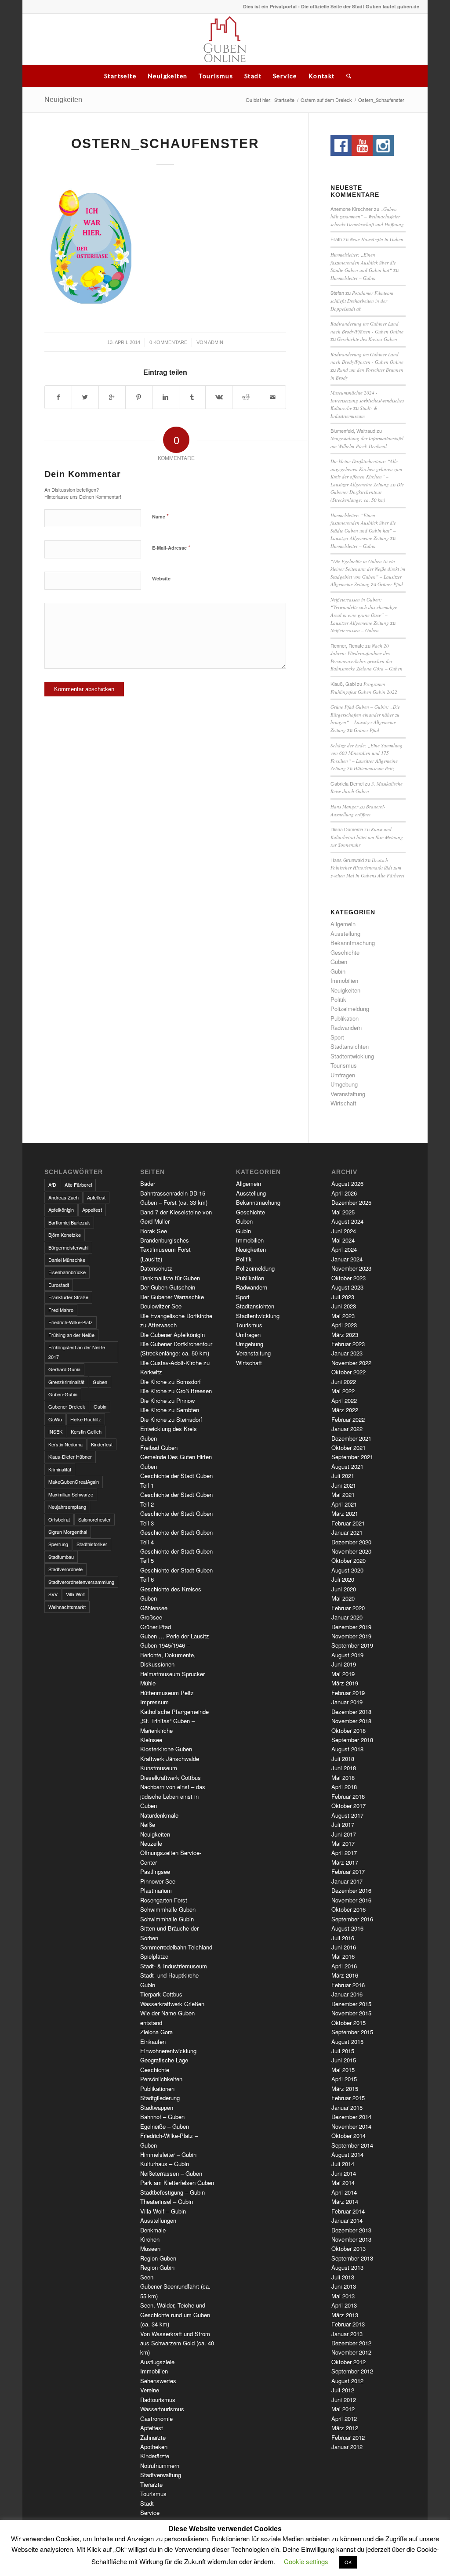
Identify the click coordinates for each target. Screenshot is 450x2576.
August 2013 (347, 2267)
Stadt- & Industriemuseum (174, 1966)
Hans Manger (344, 806)
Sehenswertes (158, 2381)
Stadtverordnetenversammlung (81, 1582)
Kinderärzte (155, 2456)
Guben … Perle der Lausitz (175, 1636)
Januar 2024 (347, 1259)
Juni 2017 (344, 1834)
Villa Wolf (75, 1594)
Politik (338, 999)
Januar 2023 (347, 1353)
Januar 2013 (347, 2334)
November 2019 (351, 1636)
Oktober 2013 (348, 2248)
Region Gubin (157, 2267)
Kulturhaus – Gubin (165, 2164)
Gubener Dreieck (67, 1406)
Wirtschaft (343, 1103)
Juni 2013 (344, 2286)
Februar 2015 (348, 2098)
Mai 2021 (343, 1495)
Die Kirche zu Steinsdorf (171, 1419)
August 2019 (347, 1655)
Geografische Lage (164, 2060)
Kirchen (150, 2239)
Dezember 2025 (351, 1202)
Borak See (154, 1231)
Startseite (120, 76)
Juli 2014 (343, 2164)
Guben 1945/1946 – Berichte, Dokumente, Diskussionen (168, 1655)
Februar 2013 (348, 2324)
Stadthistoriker (92, 1544)
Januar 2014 (347, 2220)
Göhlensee (154, 1608)
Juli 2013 (343, 2277)
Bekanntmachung (353, 943)
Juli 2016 (343, 1938)
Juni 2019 (344, 1664)
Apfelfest (96, 1197)
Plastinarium (156, 1890)
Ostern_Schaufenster (165, 143)
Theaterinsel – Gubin (167, 2201)
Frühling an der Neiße (71, 1335)
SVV (53, 1594)
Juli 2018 (343, 1759)
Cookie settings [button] (306, 2561)
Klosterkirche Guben (166, 1749)
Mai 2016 (343, 1956)
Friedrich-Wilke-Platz (71, 1322)
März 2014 (345, 2201)
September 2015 (352, 2032)
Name (160, 516)
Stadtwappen (157, 2107)
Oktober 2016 (348, 1909)
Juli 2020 (343, 1579)
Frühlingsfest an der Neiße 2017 (77, 1352)
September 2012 (352, 2371)
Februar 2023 (348, 1344)
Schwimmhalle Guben (168, 1909)
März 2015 (345, 2089)
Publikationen (157, 2089)
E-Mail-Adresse (171, 547)
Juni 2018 (344, 1768)
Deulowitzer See (161, 1306)
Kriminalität (60, 1469)
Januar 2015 (347, 2107)
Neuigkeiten (167, 76)
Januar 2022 (347, 1429)
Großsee (151, 1617)
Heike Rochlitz (86, 1419)
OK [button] (348, 2562)
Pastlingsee (155, 1871)
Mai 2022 (343, 1391)
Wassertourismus (162, 2409)
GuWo (55, 1419)
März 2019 (345, 1683)
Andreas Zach (64, 1197)
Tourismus (216, 76)
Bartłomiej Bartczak (69, 1222)
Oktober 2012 (348, 2362)
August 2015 (347, 2042)
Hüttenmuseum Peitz (374, 768)
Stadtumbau (61, 1557)
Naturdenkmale (159, 1815)
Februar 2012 (348, 2437)
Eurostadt (59, 1285)
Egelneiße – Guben (165, 2126)
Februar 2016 (348, 1985)
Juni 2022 (344, 1382)
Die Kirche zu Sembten (170, 1410)
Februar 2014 (348, 2211)
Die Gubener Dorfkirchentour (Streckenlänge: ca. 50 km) (367, 492)
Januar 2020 (347, 1617)
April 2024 (344, 1249)
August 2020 (347, 1570)
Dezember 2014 (351, 2117)
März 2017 (345, 1862)
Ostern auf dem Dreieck (326, 100)
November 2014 (351, 2126)
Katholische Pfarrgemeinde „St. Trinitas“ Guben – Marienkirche (174, 1721)
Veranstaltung (348, 1094)
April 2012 (344, 2418)
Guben (339, 962)
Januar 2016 (347, 1994)
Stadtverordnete (65, 1569)
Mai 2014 (343, 2183)
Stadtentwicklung (352, 1056)
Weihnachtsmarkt (67, 1607)
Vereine (150, 2390)
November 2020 (351, 1551)
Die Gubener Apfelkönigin (172, 1335)
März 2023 (345, 1335)
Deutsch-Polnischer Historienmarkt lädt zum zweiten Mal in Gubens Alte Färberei (367, 868)
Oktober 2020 (348, 1560)
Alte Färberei (78, 1185)
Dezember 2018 (351, 1712)
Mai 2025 (343, 1212)
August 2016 (347, 1928)
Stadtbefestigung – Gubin (172, 2192)
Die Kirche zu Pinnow (167, 1400)
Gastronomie (156, 2418)
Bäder (148, 1183)
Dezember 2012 (351, 2343)
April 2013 (344, 2305)
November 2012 (351, 2352)
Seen (147, 2277)
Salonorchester (94, 1519)
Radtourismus (158, 2400)
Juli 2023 (343, 1297)
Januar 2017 (347, 1881)
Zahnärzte (153, 2437)
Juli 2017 (343, 1824)
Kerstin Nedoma (65, 1444)
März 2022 (345, 1410)
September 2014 (352, 2145)
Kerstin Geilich (86, 1431)
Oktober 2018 (348, 1730)
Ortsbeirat (59, 1519)
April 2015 (344, 2079)
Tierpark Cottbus (161, 1994)
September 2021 (352, 1457)
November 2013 (351, 2239)
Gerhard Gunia (64, 1369)
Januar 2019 (347, 1702)
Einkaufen (153, 2042)
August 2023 (347, 1287)
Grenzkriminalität (66, 1382)
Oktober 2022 (348, 1372)
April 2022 (344, 1400)
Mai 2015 (343, 2070)
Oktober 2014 (348, 2136)
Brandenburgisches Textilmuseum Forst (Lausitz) (165, 1250)
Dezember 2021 (351, 1438)
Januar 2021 (347, 1532)
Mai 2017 (343, 1843)
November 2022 (351, 1363)
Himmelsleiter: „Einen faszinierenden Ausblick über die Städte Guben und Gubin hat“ (363, 262)
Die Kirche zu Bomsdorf (171, 1382)
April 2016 (344, 1966)
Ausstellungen (158, 2220)
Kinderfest (102, 1444)
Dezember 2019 (351, 1627)
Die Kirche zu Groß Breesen (176, 1391)
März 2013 (345, 2315)
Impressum (154, 1702)
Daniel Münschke (67, 1260)
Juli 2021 (343, 1476)
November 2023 (351, 1268)
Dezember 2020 (351, 1542)
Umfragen (343, 1075)
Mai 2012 (343, 2409)
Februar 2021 (348, 1523)
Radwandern (346, 1027)
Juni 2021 (344, 1485)
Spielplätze (154, 1956)
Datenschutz (156, 1268)
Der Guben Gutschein (168, 1287)
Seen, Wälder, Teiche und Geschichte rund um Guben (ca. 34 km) (175, 2315)
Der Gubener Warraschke (172, 1297)
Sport (337, 1037)
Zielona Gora (156, 2032)
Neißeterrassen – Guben (355, 630)
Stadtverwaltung (161, 2475)
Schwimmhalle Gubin (167, 1919)
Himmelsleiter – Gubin (353, 278)
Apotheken (154, 2447)
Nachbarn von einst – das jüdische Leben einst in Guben (173, 1796)
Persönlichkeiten (161, 2079)
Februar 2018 (348, 1796)
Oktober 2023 (348, 1278)
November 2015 (351, 2013)
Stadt (253, 76)
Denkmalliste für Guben (170, 1278)
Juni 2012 (344, 2400)
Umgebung (344, 1084)
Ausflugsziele (157, 2362)
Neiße (148, 1824)
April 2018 (344, 1787)
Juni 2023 (344, 1306)
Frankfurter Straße (68, 1297)
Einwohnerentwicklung (168, 2051)
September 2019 (352, 1645)
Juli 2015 (343, 2051)
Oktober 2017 (348, 1806)
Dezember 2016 (351, 1890)
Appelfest (92, 1210)
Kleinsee (151, 1740)
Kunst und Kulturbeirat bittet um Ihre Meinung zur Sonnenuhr (367, 837)
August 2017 (347, 1815)
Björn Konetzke (65, 1235)
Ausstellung (345, 933)
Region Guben (158, 2258)
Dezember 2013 (351, 2230)
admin (216, 342)
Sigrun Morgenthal (68, 1532)
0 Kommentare (168, 342)
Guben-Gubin (63, 1394)
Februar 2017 (348, 1871)
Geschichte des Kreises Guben (367, 339)
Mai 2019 (343, 1674)
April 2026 (344, 1193)
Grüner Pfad (390, 584)
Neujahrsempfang (67, 1507)
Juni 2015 (344, 2060)
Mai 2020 (343, 1598)
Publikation (345, 1018)
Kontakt (322, 76)
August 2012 (347, 2381)
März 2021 (345, 1513)
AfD (52, 1185)
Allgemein (343, 924)
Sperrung (58, 1544)
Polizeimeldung (350, 1009)
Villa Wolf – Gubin (163, 2211)
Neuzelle (151, 1843)
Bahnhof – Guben (162, 2117)
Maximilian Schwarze (71, 1494)
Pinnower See (158, 1881)
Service (285, 76)
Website (161, 578)
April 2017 (344, 1853)
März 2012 (345, 2428)
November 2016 (351, 1900)
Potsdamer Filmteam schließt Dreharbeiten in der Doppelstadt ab (362, 301)
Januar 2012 (347, 2447)
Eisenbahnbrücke (67, 1272)
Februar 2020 (348, 1608)
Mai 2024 (343, 1240)
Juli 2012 (343, 2390)
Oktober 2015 (348, 2023)
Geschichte (345, 952)
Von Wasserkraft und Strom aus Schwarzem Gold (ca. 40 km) (177, 2343)
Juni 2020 (344, 1589)
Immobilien (344, 980)
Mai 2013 (343, 2296)
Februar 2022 (348, 1419)
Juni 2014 (344, 2173)
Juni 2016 (344, 1947)
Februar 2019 (348, 1693)
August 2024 (347, 1221)
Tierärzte (151, 2484)
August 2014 (347, 2154)
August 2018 (347, 1749)
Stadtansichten (350, 1046)
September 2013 (352, 2258)
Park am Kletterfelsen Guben (177, 2183)
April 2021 (344, 1504)
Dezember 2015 (351, 2004)
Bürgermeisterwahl (68, 1247)
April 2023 (344, 1325)
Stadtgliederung (160, 2098)
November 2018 (351, 1721)
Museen (150, 2248)
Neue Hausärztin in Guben (377, 239)
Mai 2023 (343, 1316)
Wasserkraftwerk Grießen (172, 2004)
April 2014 (344, 2192)
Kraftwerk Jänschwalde (170, 1759)
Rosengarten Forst (164, 1900)
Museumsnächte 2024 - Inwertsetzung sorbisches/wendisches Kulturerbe (367, 400)
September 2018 (352, 1740)
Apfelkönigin (61, 1210)
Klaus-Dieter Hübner (70, 1456)
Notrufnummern (160, 2465)
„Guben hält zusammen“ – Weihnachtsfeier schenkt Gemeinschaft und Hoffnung (367, 217)
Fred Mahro (61, 1310)
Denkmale (153, 2230)
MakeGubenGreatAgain (74, 1482)
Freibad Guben (159, 1447)
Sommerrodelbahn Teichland (176, 1947)
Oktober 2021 (348, 1447)
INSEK (55, 1431)
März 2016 (345, 1975)
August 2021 (347, 1466)
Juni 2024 (344, 1231)
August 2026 (347, 1183)
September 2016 (352, 1919)
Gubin (338, 971)
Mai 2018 (343, 1777)
